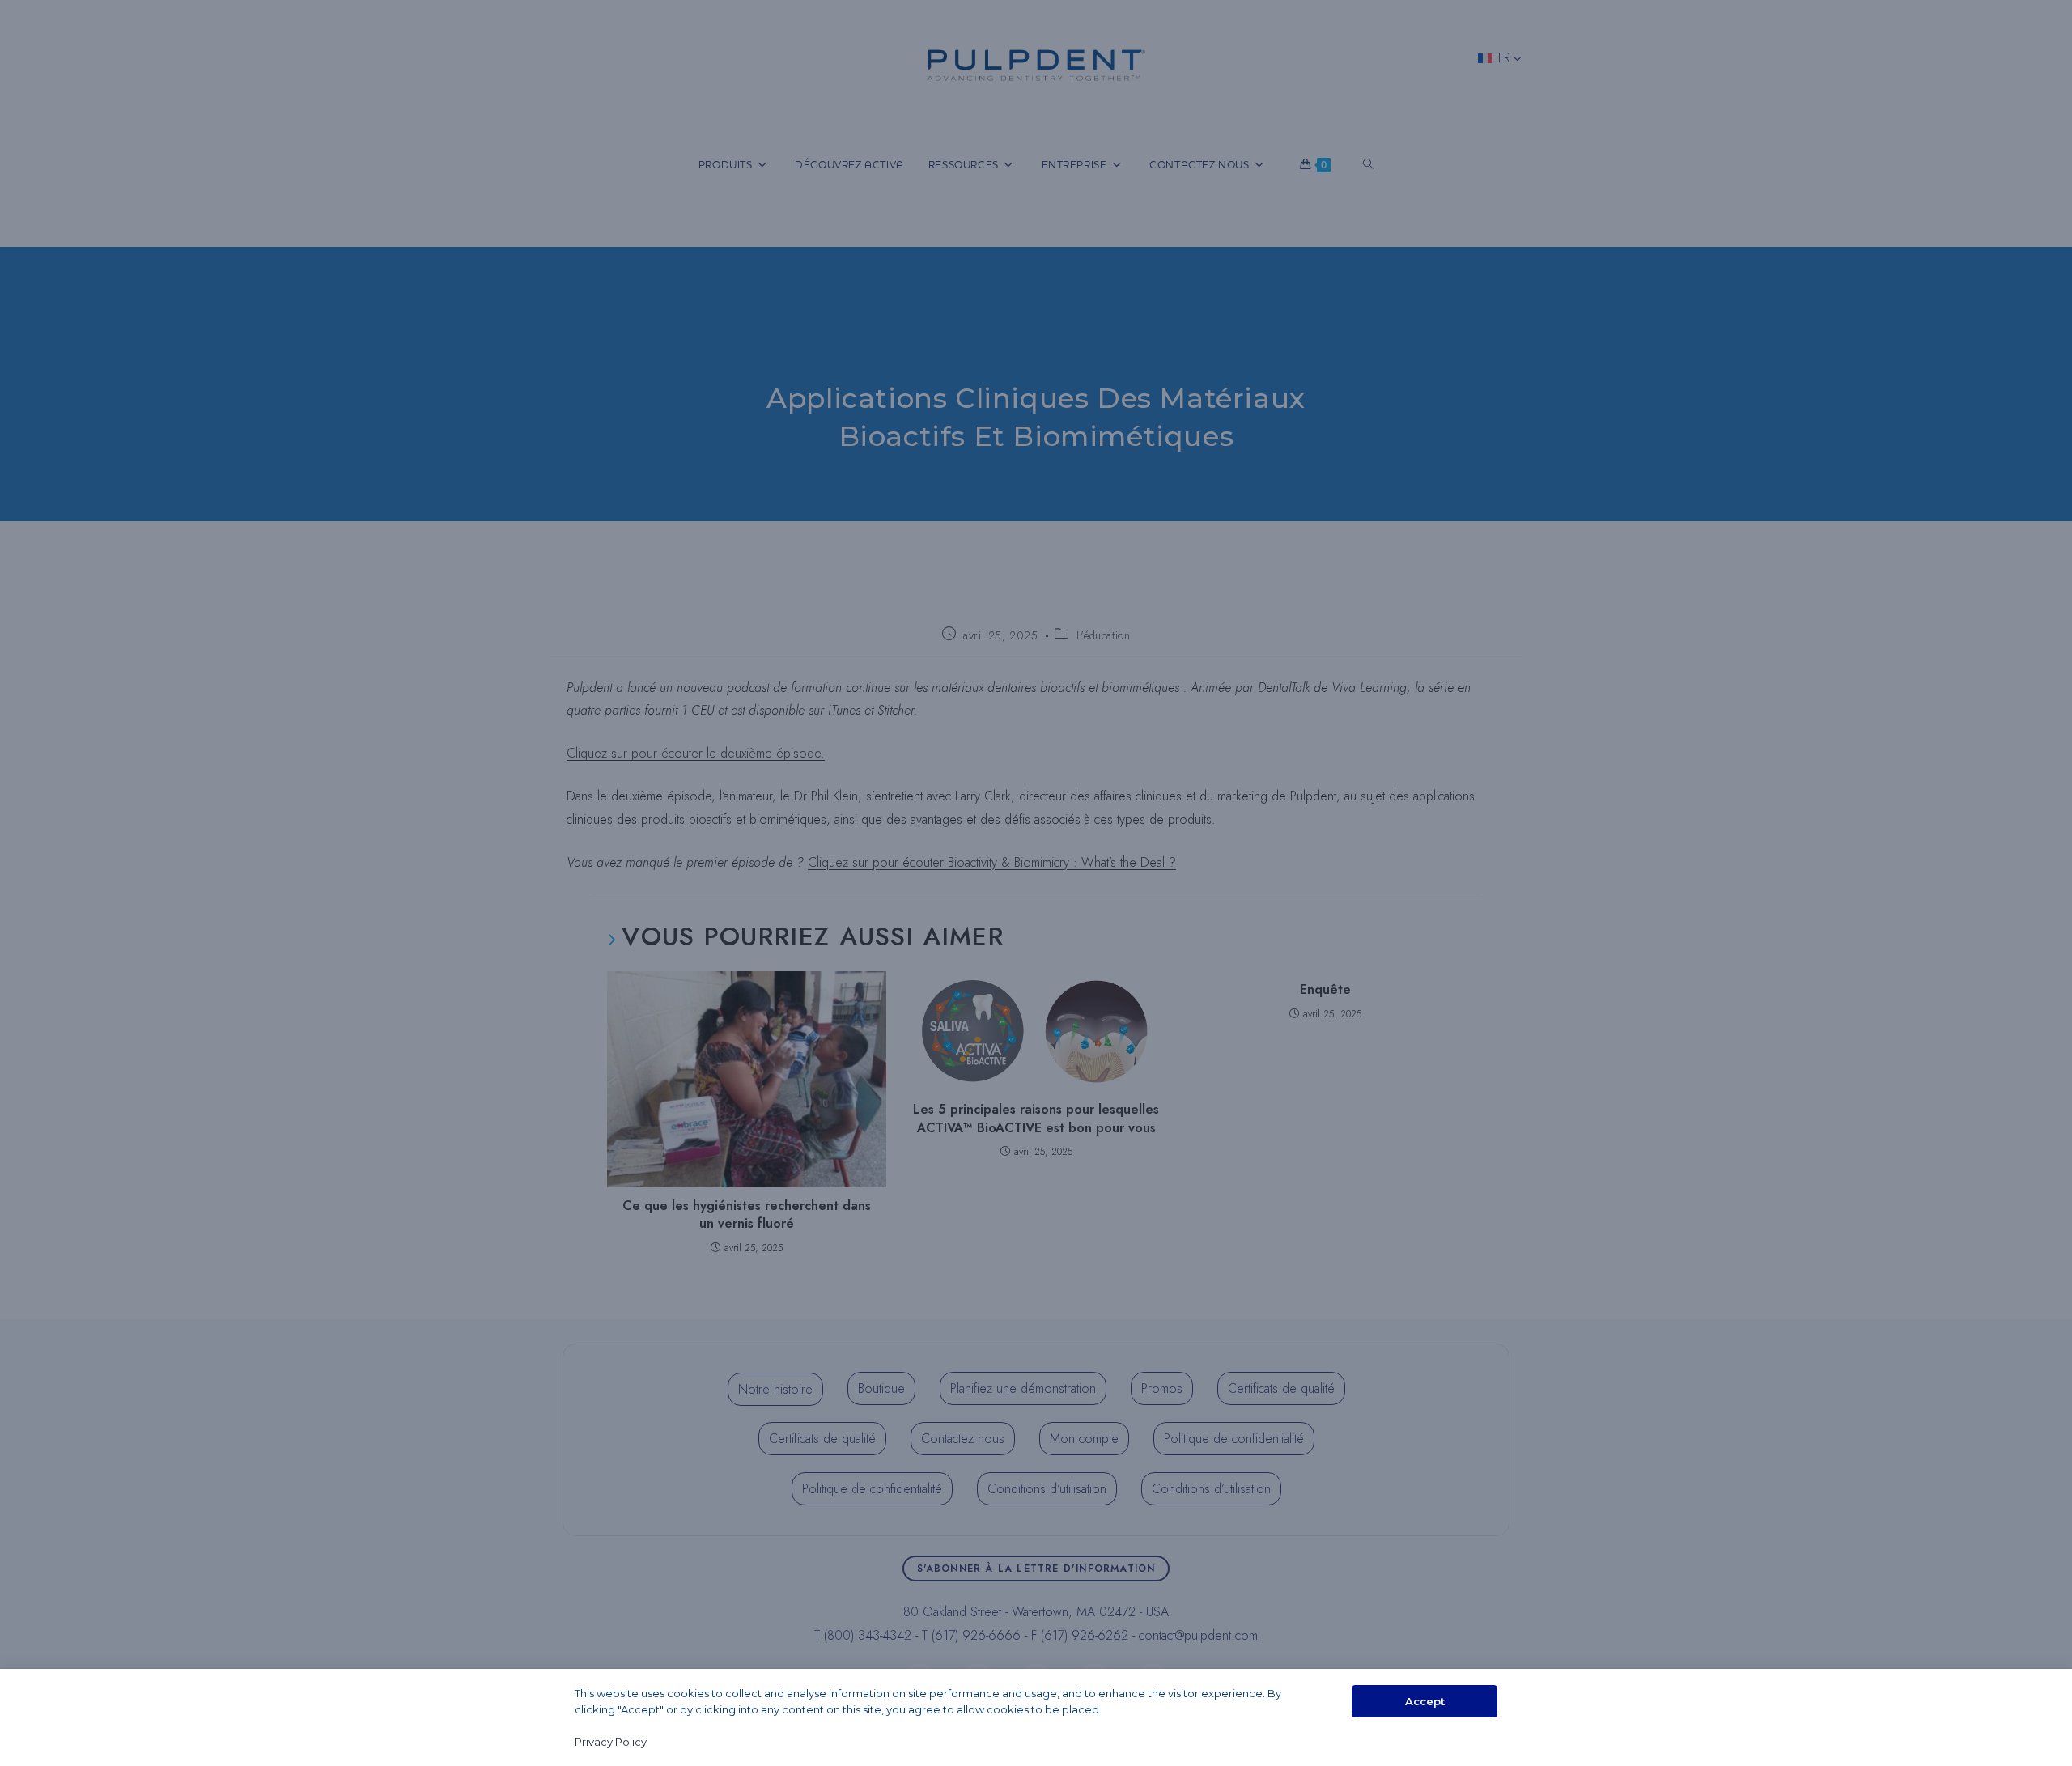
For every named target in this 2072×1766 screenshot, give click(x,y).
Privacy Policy (611, 1742)
